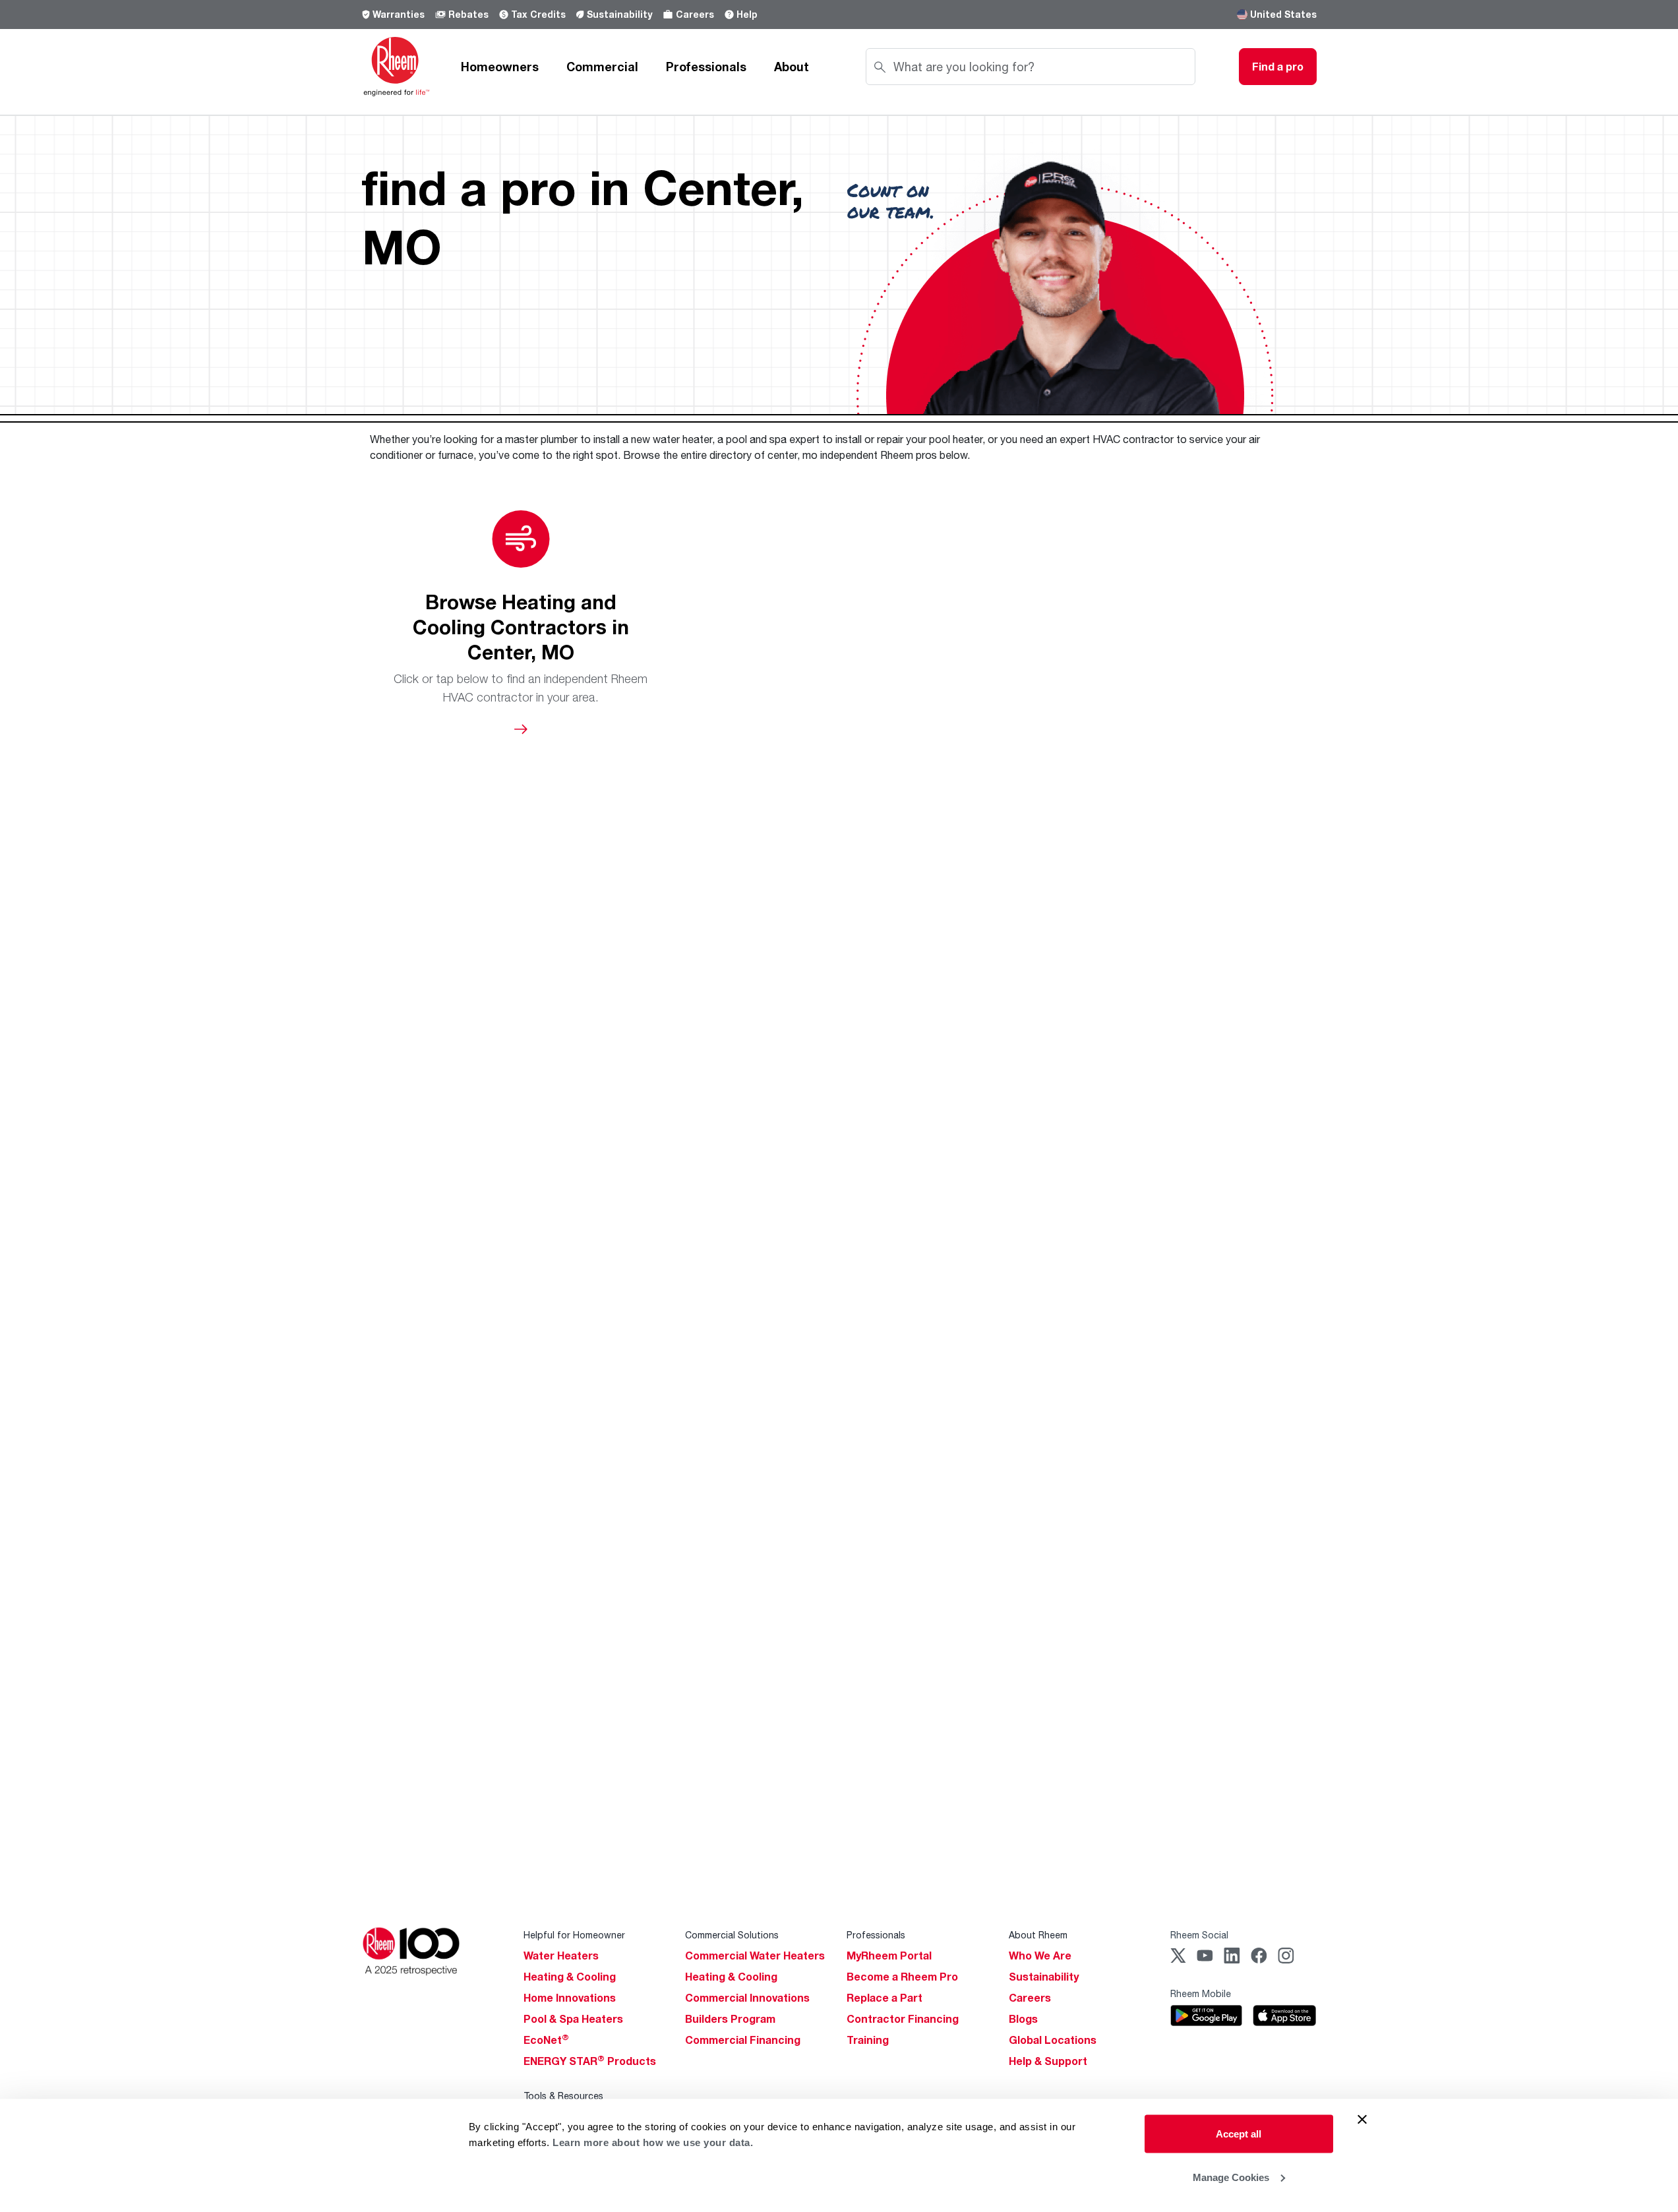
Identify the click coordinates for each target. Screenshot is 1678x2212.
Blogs (1023, 2019)
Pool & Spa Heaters (573, 2019)
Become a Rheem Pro (902, 1977)
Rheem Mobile (1201, 1993)
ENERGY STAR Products (590, 2061)
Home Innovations (570, 1998)
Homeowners (500, 67)
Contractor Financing (903, 2019)
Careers (695, 14)
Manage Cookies (1231, 2177)
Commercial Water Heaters (755, 1956)
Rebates (468, 14)
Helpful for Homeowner (574, 1935)
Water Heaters (561, 1956)
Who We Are (1040, 1956)
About (792, 67)
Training (868, 2040)
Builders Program (730, 2019)
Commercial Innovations (747, 1998)
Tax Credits (538, 14)
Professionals (706, 67)
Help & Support (1048, 2061)
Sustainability (619, 14)
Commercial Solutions (732, 1935)
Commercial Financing (743, 2040)
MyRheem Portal (889, 1956)
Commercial (602, 67)
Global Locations (1053, 2040)
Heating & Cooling (570, 1977)
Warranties (399, 14)
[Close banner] (1362, 2120)
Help (747, 14)
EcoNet (546, 2040)
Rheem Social (1199, 1935)
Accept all (1239, 2134)
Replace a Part (884, 1998)
